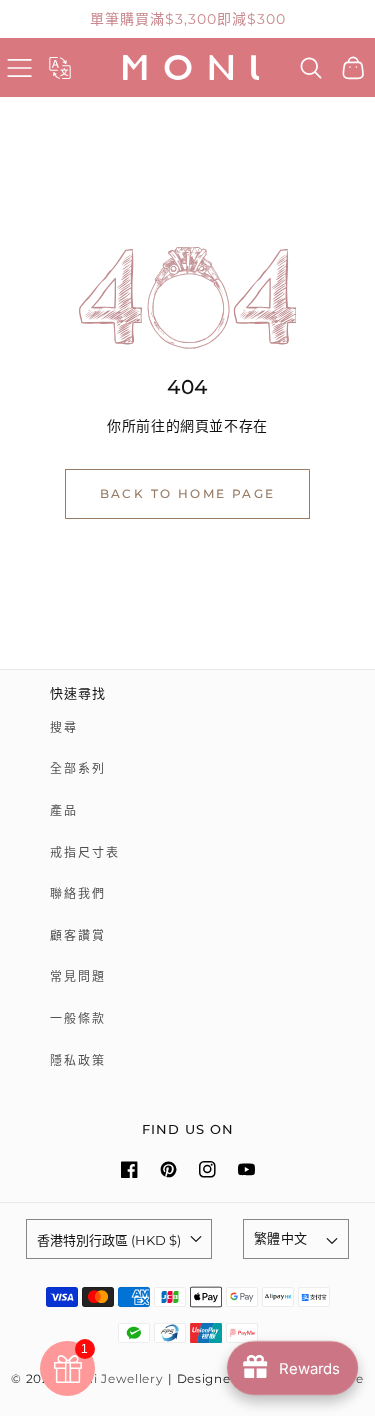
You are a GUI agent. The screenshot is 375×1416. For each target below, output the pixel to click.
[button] (19, 67)
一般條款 (78, 1018)
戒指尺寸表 (85, 852)
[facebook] (129, 1169)
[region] (187, 19)
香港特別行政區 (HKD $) (109, 1240)
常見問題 (78, 976)
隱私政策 (78, 1060)
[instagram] (207, 1169)
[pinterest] (168, 1169)
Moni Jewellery (114, 1379)
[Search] (311, 68)
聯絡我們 (78, 893)
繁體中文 (281, 1238)
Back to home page (188, 493)
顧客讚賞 (78, 935)
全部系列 (78, 768)
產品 (64, 810)
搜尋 (64, 727)
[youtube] (246, 1169)
